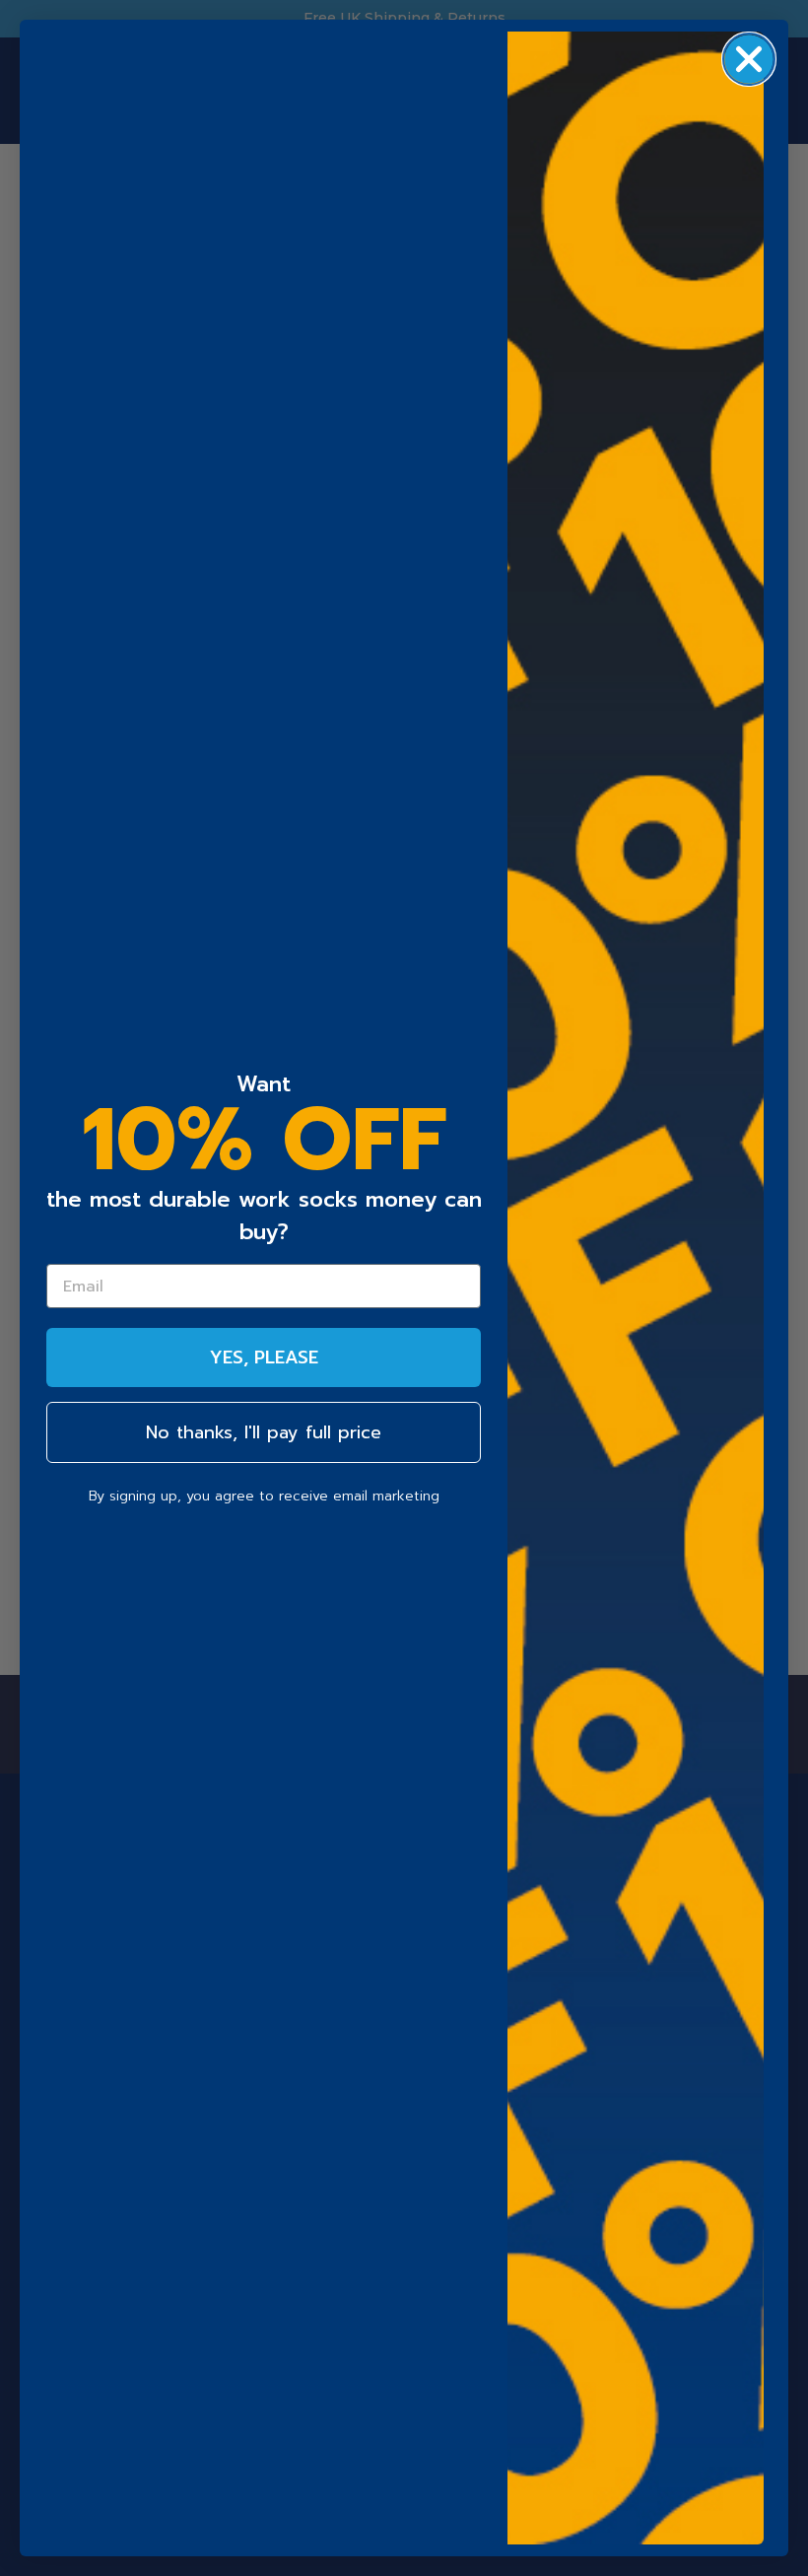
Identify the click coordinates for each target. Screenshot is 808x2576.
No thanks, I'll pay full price (264, 1432)
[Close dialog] (749, 59)
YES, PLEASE (264, 1358)
